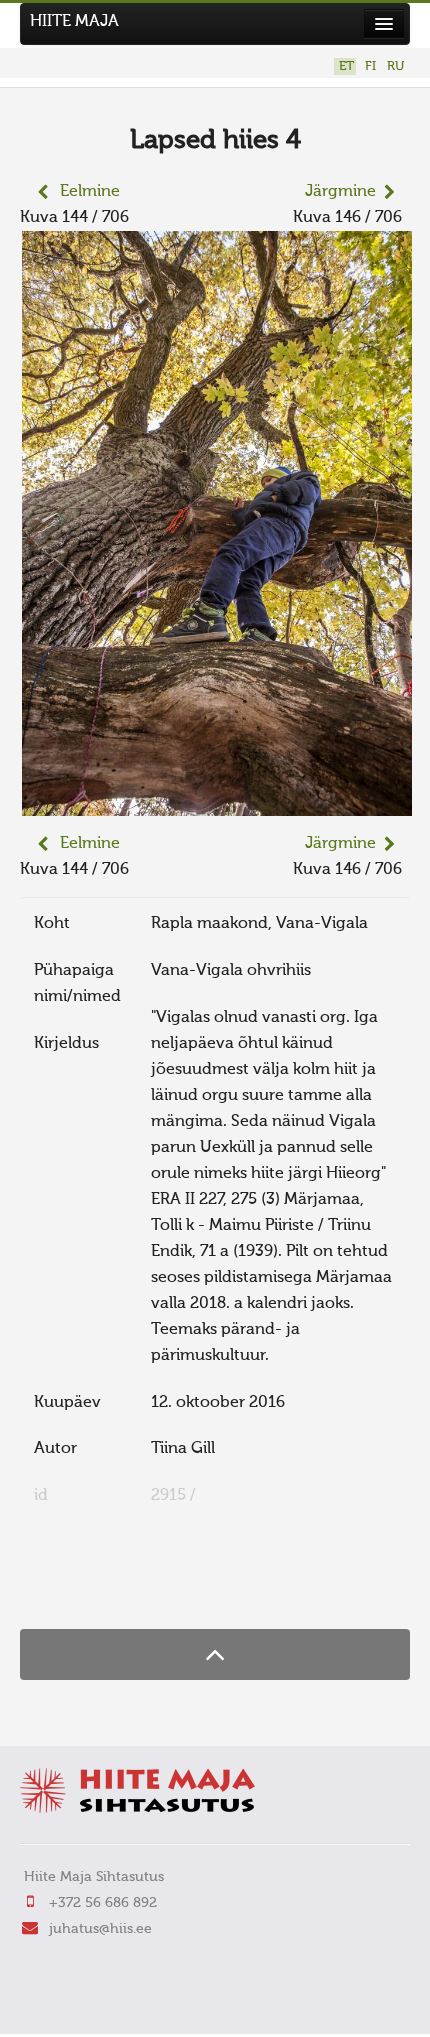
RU (395, 66)
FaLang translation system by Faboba (90, 1590)
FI (370, 66)
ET (346, 66)
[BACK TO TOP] (215, 1654)
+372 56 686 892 (103, 1903)
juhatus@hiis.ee (100, 1929)
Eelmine (90, 192)
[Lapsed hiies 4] (217, 803)
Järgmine (340, 192)
